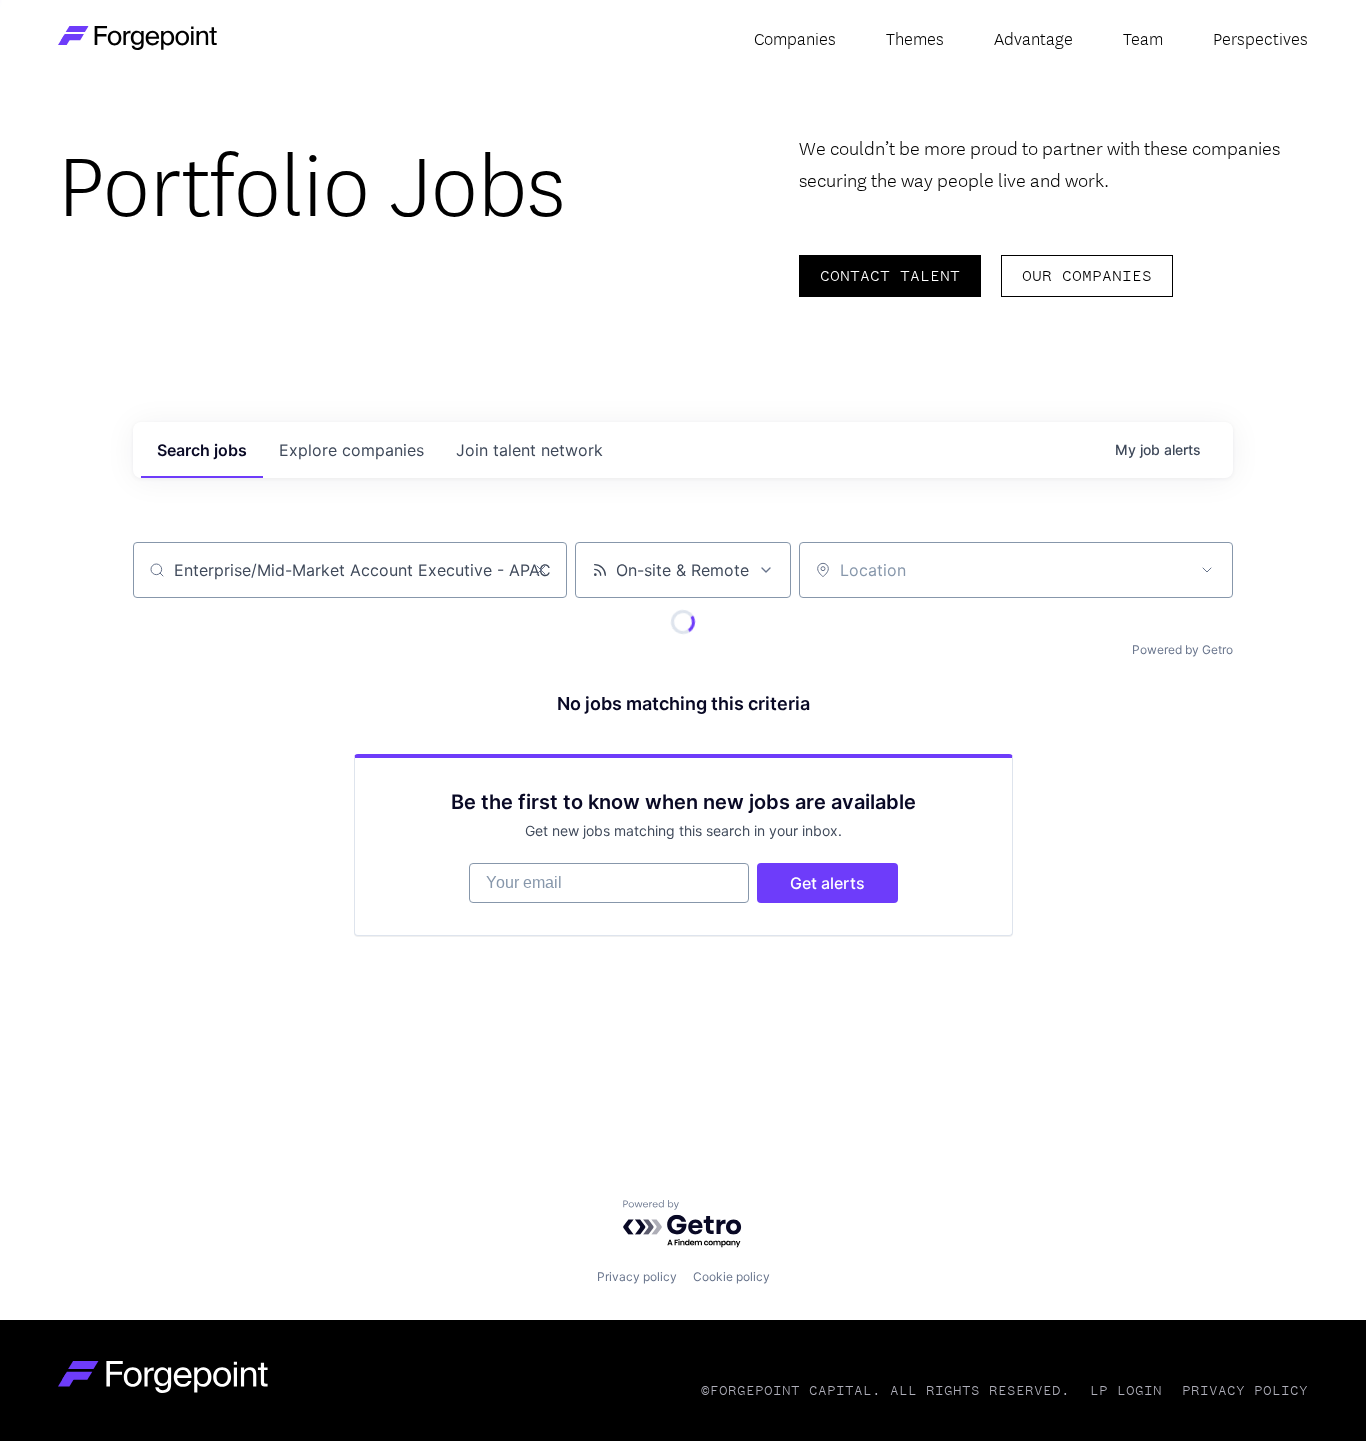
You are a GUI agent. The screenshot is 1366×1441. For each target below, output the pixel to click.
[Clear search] (541, 570)
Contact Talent (890, 275)
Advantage (1033, 38)
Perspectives (1260, 38)
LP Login (1126, 1390)
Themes (915, 38)
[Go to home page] (137, 38)
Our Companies (1087, 275)
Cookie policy (731, 1276)
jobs (202, 450)
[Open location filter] (1207, 570)
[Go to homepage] (163, 1376)
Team (1143, 38)
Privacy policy (637, 1276)
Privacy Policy (1245, 1390)
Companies (795, 38)
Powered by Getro (1182, 649)
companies (351, 450)
